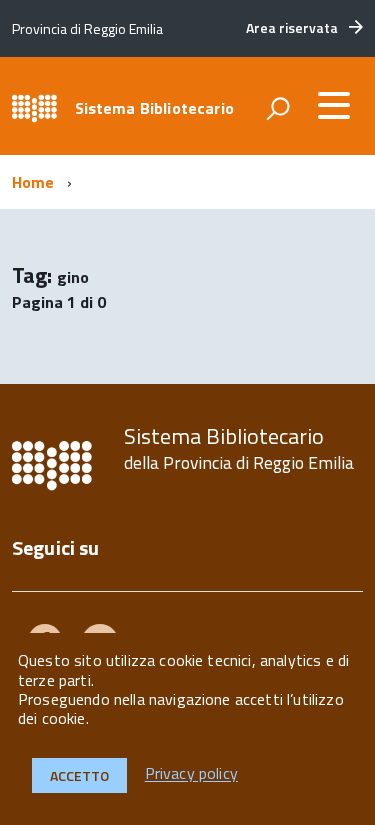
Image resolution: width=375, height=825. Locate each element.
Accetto (79, 775)
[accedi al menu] (334, 105)
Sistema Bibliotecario (154, 108)
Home (33, 182)
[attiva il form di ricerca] (278, 108)
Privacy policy (191, 774)
